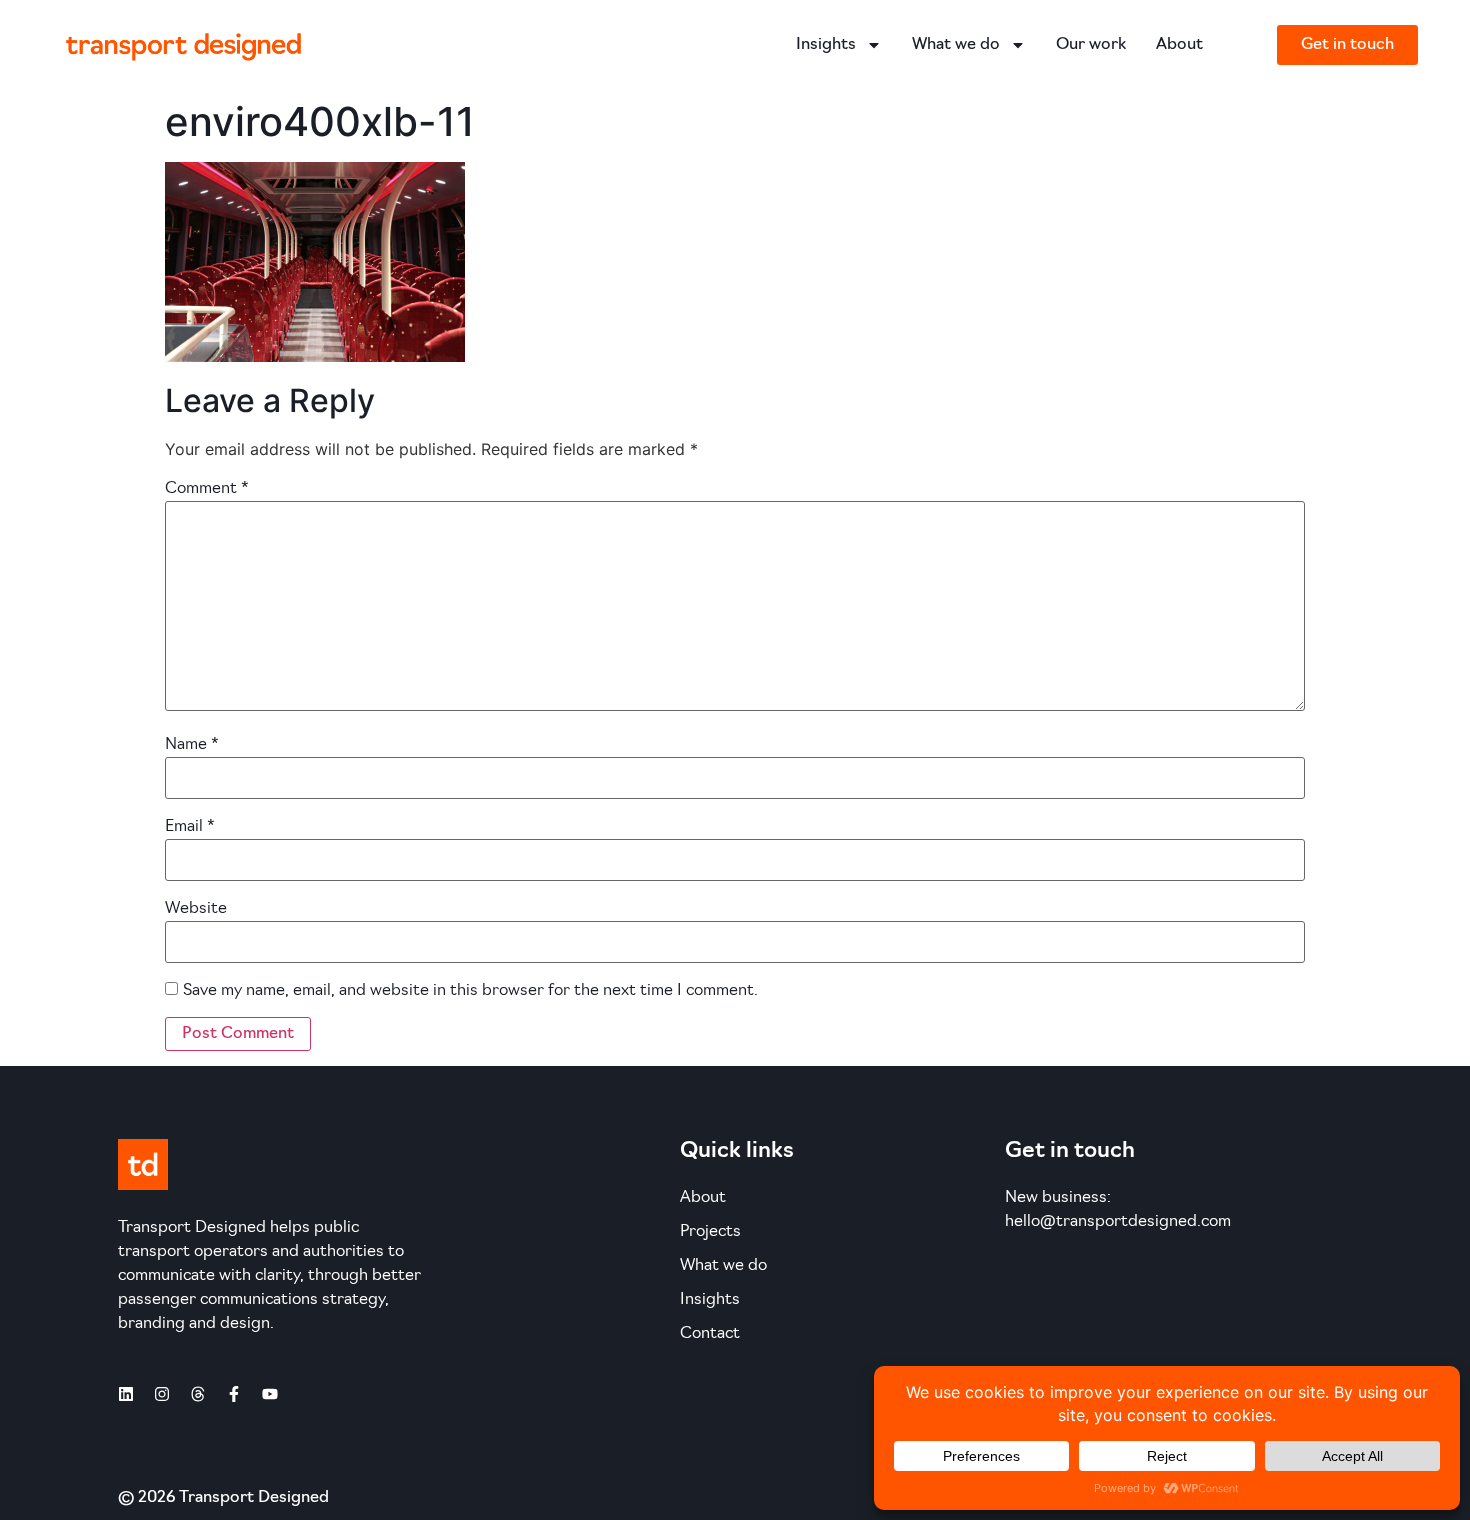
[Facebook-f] (234, 1394)
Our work (1091, 45)
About (1179, 45)
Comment (207, 489)
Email (190, 827)
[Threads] (198, 1394)
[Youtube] (270, 1394)
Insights (826, 45)
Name (192, 745)
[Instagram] (162, 1394)
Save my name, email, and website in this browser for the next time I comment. (470, 991)
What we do (956, 45)
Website (196, 909)
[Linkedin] (126, 1394)
